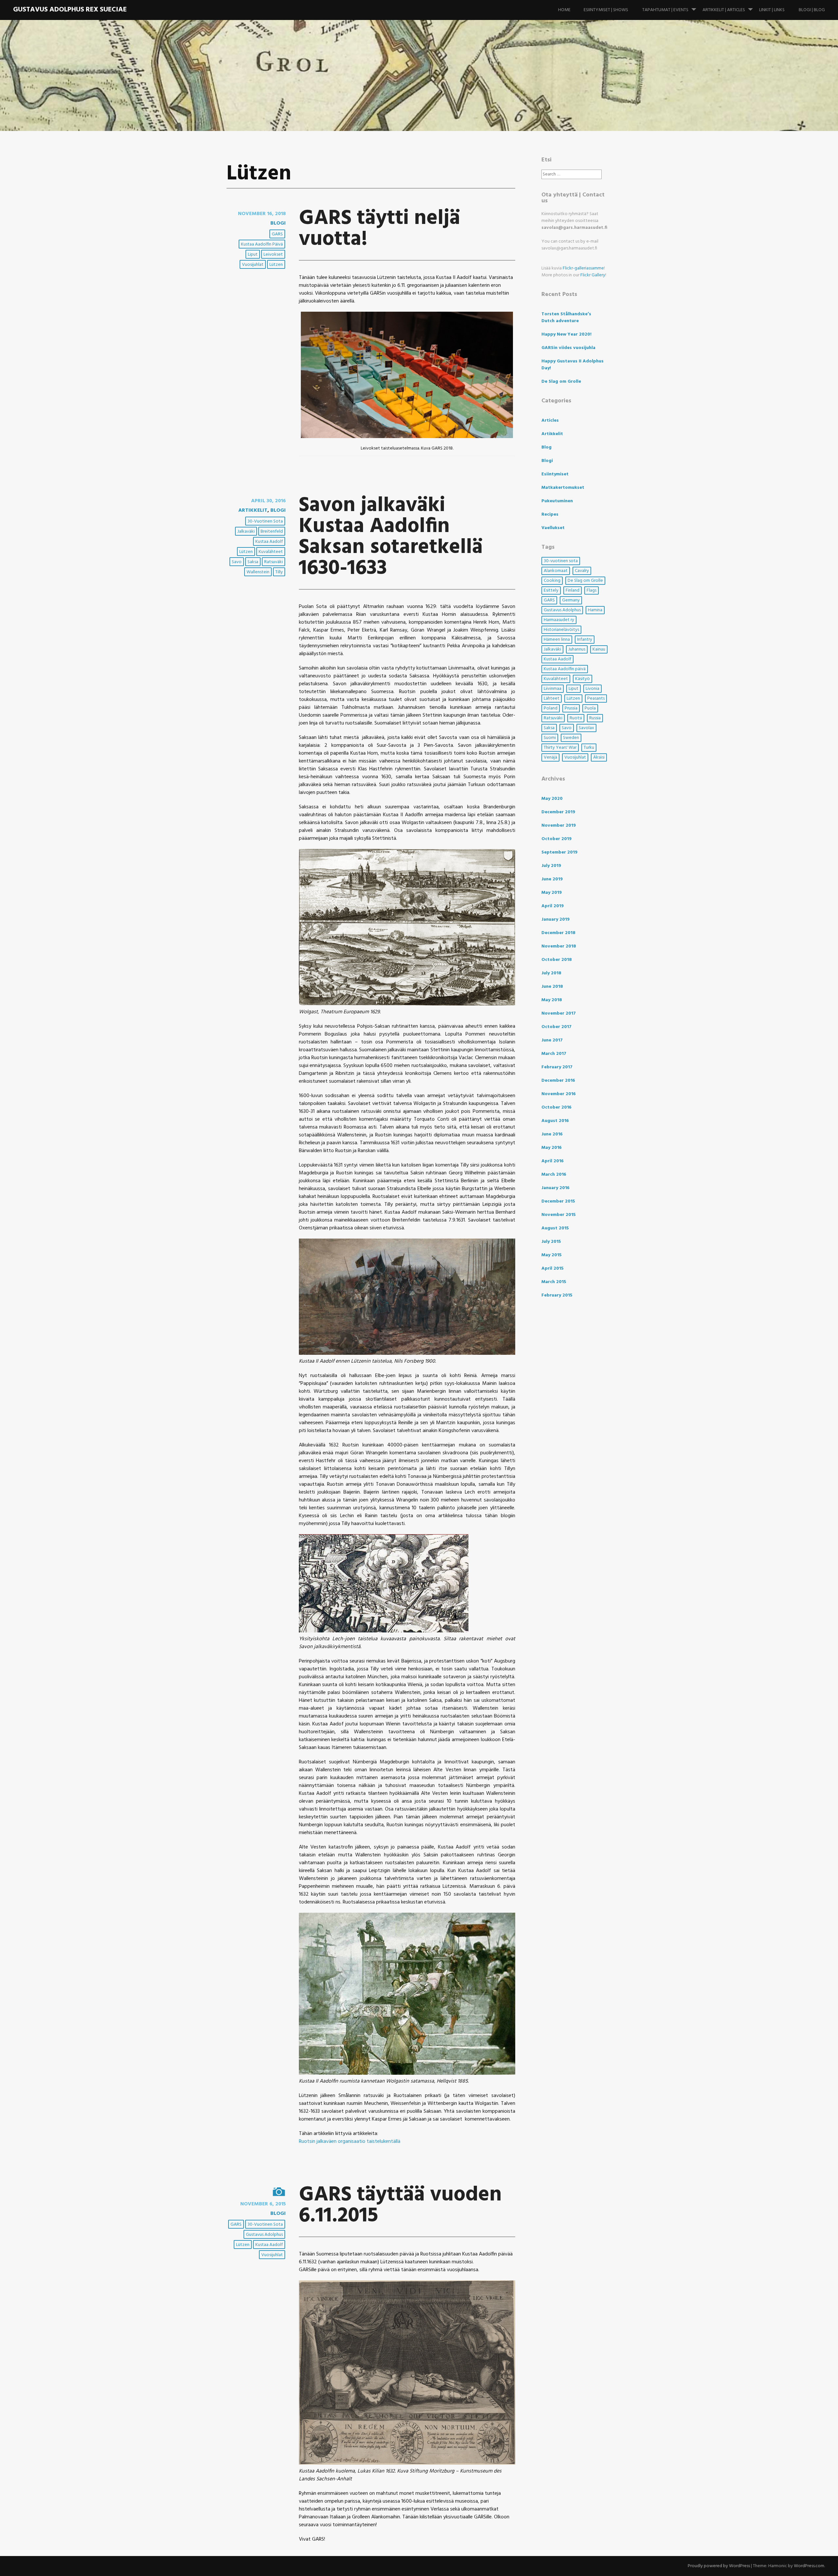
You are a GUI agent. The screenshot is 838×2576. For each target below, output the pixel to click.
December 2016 (558, 1081)
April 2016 (553, 1161)
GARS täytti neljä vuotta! (380, 229)
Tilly (279, 572)
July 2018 (551, 973)
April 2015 (553, 1269)
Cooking (552, 581)
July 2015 (551, 1242)
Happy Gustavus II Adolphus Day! (573, 365)
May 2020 (552, 799)
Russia (595, 718)
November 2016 (559, 1094)
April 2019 (553, 906)
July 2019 (551, 866)
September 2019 (559, 852)
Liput (253, 255)
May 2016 (552, 1148)
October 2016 (556, 1107)
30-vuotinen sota (265, 521)
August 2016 (555, 1121)
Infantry (585, 640)
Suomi (550, 738)
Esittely (551, 590)
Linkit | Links (772, 10)
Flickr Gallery (593, 275)
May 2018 (552, 1000)
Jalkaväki (246, 532)
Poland (551, 708)
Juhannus (577, 649)
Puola (590, 708)
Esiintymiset (555, 474)
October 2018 (557, 960)
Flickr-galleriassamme (583, 268)
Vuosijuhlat (253, 265)
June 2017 (552, 1040)
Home (564, 10)
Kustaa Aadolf (269, 542)
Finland (573, 590)
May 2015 (552, 1255)
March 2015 (554, 1282)
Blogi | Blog (812, 10)
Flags (592, 590)
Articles (550, 421)
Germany (571, 600)
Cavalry (582, 571)
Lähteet (552, 699)
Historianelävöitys (561, 630)
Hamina (595, 610)
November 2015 (559, 1215)
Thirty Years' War (560, 748)
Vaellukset (553, 528)
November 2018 (559, 946)
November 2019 (559, 826)
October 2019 (556, 839)
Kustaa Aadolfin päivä (262, 244)
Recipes (550, 515)
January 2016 (556, 1188)
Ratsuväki (273, 562)
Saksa (253, 562)
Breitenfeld (272, 532)
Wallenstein (258, 572)
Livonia (592, 689)
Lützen (276, 265)
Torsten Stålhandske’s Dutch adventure (566, 318)
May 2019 (552, 893)
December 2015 (558, 1201)
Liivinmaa (553, 689)
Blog (547, 447)
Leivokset (273, 255)
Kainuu (599, 649)
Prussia (571, 708)
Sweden (571, 738)
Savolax (586, 728)
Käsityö (583, 679)
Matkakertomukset (563, 488)
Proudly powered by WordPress (719, 2566)
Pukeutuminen (557, 501)
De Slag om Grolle (561, 382)
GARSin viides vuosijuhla (568, 348)
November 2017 (559, 1013)
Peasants (596, 699)
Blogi (278, 223)
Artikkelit (253, 510)
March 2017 (554, 1054)
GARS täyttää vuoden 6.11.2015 (400, 2206)
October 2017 (556, 1027)
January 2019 (556, 920)
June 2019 (552, 879)
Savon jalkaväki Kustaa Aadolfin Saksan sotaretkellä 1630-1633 (391, 537)
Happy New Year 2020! (566, 334)
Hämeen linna (557, 640)
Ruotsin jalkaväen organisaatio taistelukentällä (350, 2142)
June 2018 (552, 987)
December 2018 (558, 933)
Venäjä (550, 757)
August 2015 (555, 1228)
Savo (237, 562)
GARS (277, 234)
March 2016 (554, 1175)
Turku (589, 748)
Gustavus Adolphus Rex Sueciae (70, 10)
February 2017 (557, 1067)
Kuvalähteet (271, 552)
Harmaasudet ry (559, 620)
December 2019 (558, 812)
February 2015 (557, 1295)
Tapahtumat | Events (665, 10)
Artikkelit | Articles (724, 10)
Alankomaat (556, 571)
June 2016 (552, 1134)
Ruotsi (576, 718)
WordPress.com (809, 2566)
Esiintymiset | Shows (606, 10)
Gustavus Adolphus (264, 2235)
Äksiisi (599, 757)
